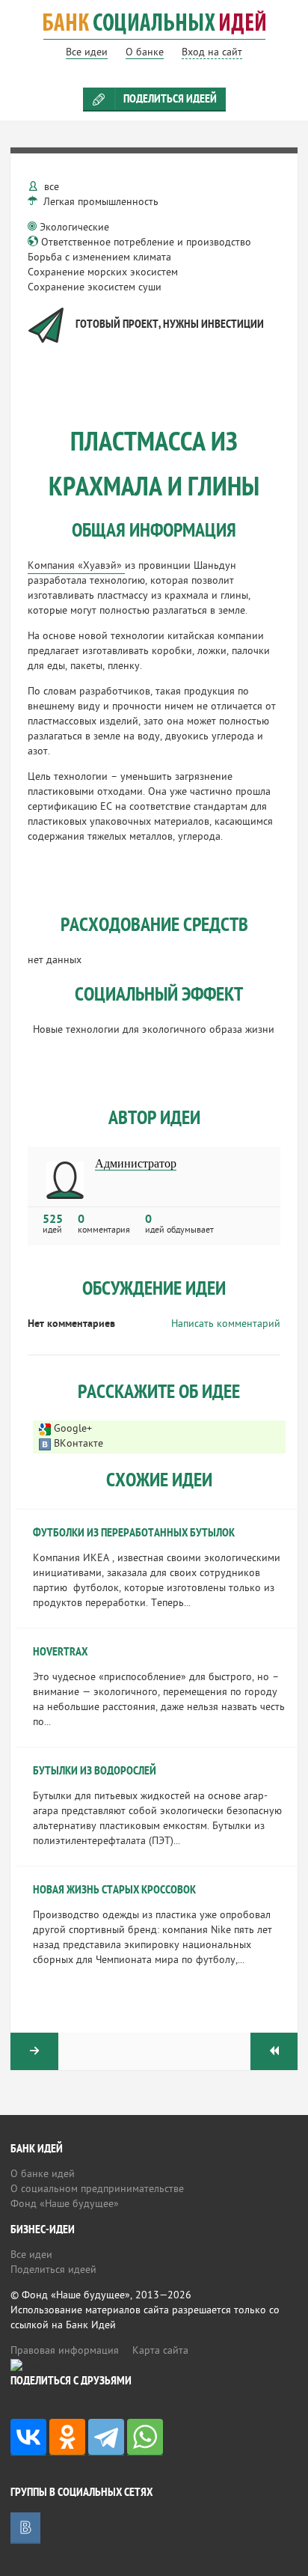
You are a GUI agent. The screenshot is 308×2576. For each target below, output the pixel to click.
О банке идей (43, 2174)
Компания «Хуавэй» (76, 566)
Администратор (136, 1164)
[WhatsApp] (145, 2437)
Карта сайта (160, 2351)
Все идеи (31, 2255)
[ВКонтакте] (28, 2437)
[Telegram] (106, 2437)
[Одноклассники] (67, 2437)
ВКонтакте (78, 1444)
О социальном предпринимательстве (97, 2189)
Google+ (73, 1429)
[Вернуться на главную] (154, 32)
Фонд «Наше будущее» (65, 2204)
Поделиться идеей (170, 100)
